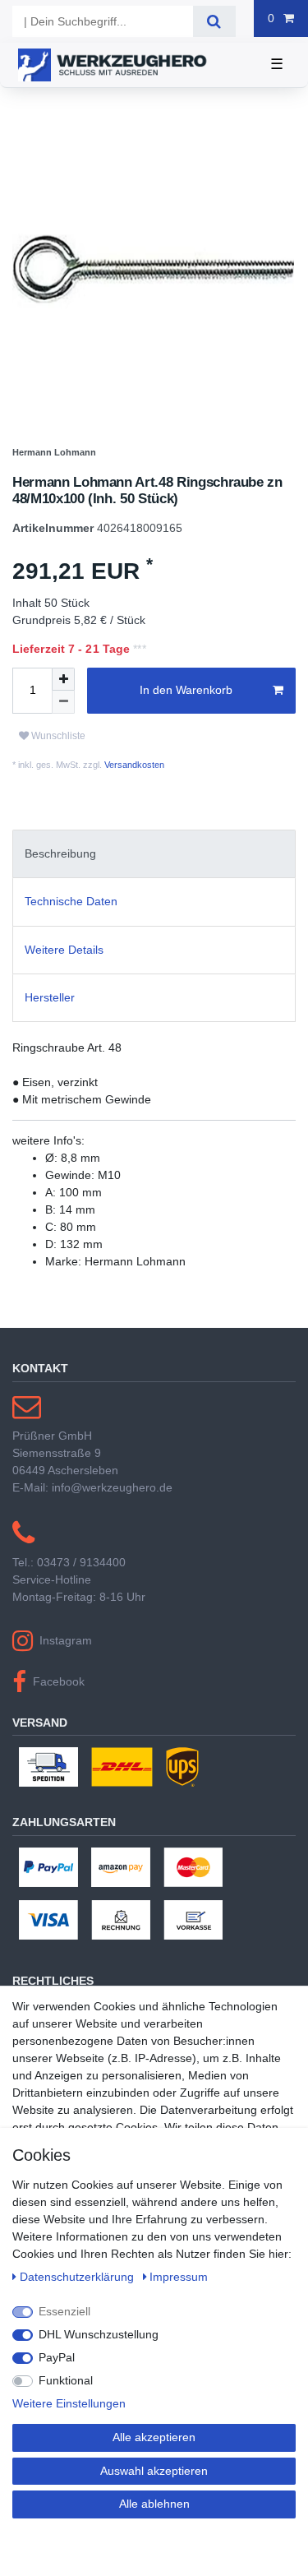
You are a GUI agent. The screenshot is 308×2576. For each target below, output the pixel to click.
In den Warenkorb (186, 690)
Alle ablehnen (154, 2504)
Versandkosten (133, 765)
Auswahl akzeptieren (154, 2471)
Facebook (59, 1681)
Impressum (179, 2277)
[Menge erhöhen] (63, 679)
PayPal (57, 2357)
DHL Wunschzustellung (99, 2334)
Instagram (66, 1640)
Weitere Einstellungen (69, 2403)
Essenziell (64, 2311)
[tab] (154, 854)
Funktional (66, 2380)
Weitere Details (64, 950)
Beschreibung (60, 853)
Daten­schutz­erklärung (78, 2277)
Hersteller (50, 997)
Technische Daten (71, 901)
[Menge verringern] (63, 702)
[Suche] (214, 21)
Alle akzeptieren (154, 2437)
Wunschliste (57, 736)
